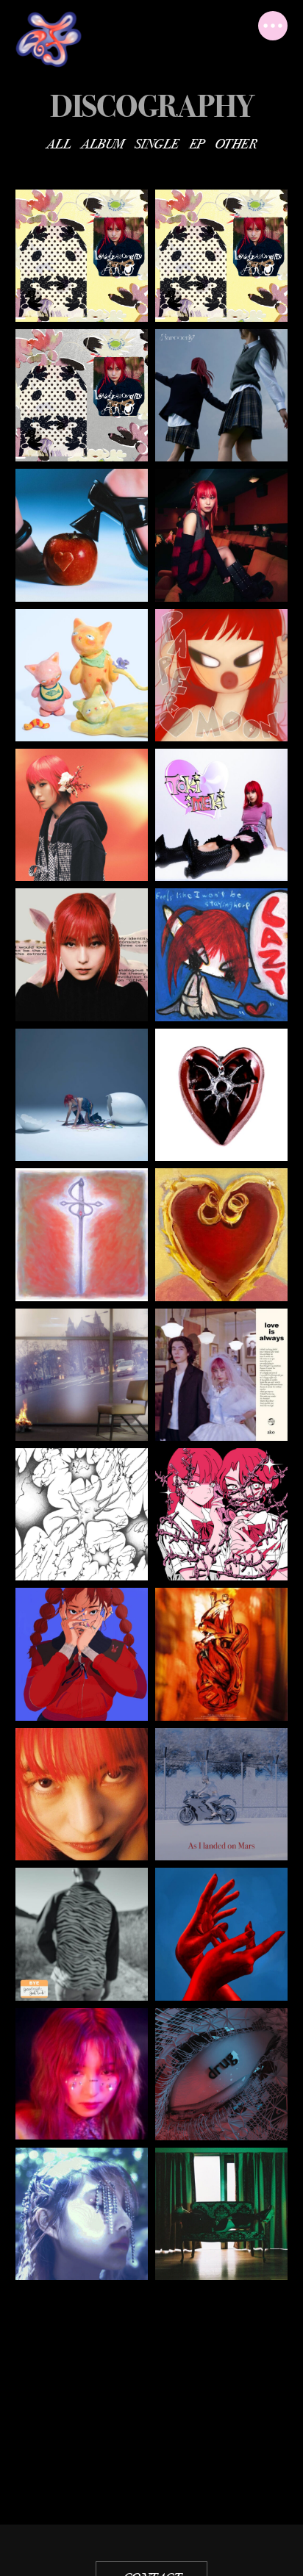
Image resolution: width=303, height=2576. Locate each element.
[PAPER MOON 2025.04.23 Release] (221, 675)
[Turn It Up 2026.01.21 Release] (82, 535)
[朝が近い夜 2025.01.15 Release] (82, 815)
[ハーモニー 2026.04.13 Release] (221, 395)
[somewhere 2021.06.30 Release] (82, 1794)
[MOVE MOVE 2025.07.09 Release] (82, 675)
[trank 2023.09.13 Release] (82, 1234)
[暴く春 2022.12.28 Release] (82, 1375)
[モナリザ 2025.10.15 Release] (221, 535)
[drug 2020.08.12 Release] (221, 2074)
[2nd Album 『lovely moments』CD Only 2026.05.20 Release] (221, 256)
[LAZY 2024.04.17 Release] (221, 954)
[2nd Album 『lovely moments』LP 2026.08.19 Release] (82, 256)
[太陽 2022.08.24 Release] (82, 1514)
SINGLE (157, 144)
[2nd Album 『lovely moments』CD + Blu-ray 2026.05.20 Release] (82, 395)
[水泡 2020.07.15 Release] (82, 2214)
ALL (58, 144)
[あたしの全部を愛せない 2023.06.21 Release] (221, 1234)
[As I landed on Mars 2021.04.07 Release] (221, 1794)
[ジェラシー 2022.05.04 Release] (221, 1514)
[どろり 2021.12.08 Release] (221, 1654)
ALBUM (103, 144)
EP (197, 144)
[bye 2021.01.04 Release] (82, 1934)
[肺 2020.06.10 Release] (221, 2214)
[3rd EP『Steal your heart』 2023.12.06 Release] (221, 1095)
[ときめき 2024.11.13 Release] (221, 815)
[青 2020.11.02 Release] (221, 1934)
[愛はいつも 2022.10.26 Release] (221, 1375)
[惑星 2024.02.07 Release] (82, 1095)
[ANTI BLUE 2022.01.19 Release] (82, 1654)
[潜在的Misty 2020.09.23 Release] (82, 2074)
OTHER (236, 144)
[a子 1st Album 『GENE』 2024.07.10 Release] (82, 954)
